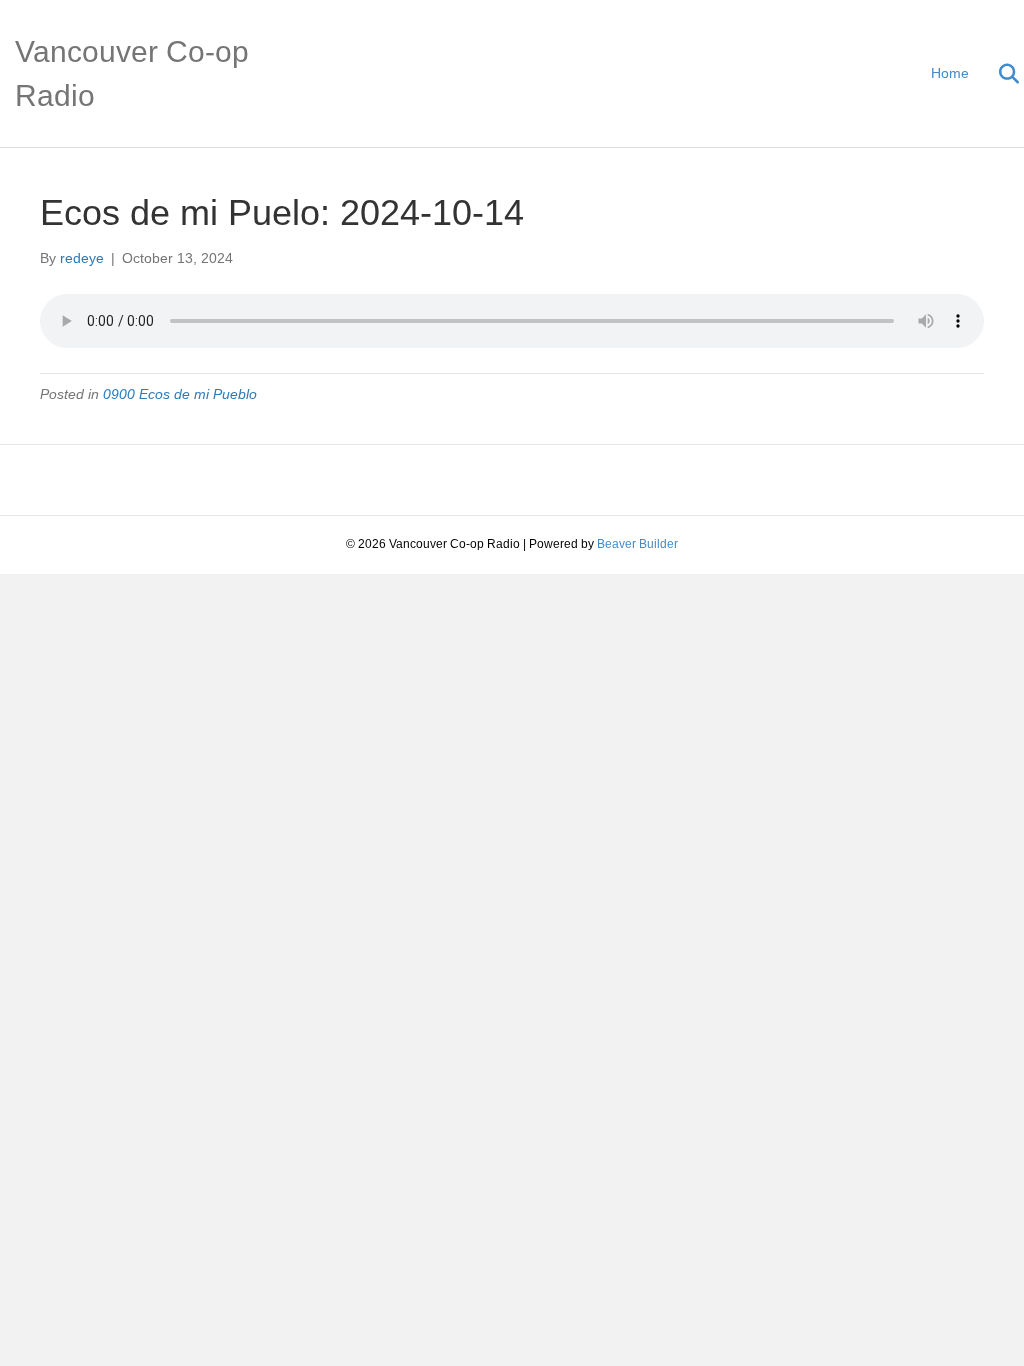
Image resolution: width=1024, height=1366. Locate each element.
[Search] (996, 74)
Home (950, 73)
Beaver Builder (637, 544)
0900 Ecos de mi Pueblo (180, 394)
